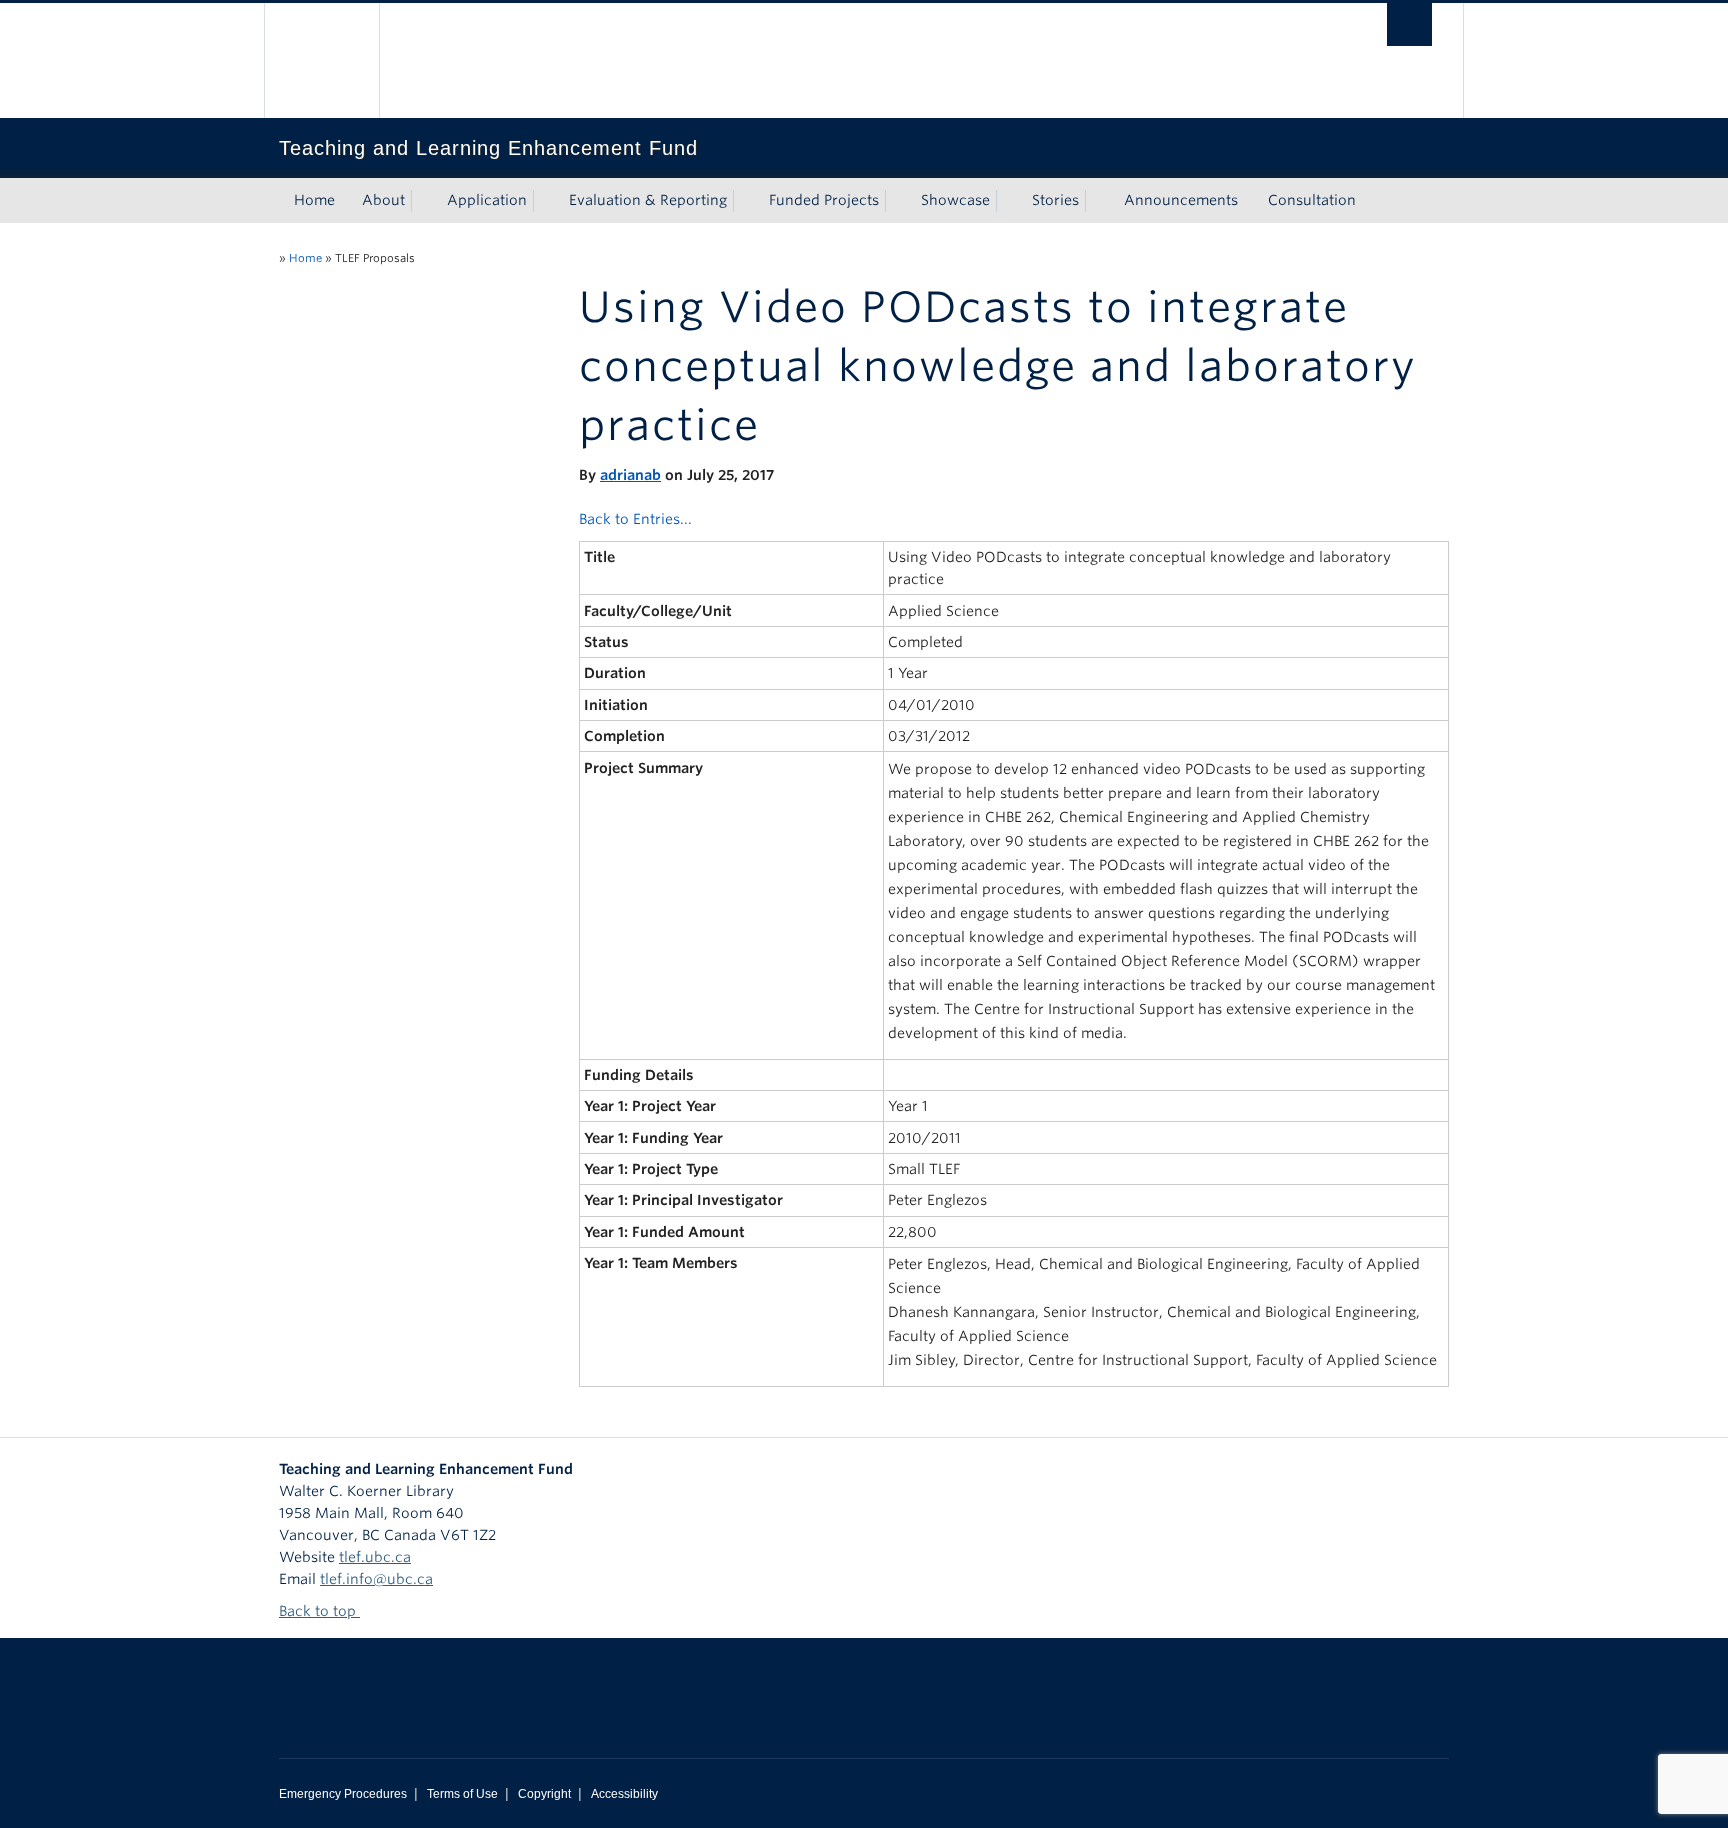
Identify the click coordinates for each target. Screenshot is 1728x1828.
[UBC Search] (1409, 24)
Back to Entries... (635, 519)
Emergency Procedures (343, 1794)
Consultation (1312, 200)
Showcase (955, 200)
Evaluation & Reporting (648, 200)
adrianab (630, 475)
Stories (1055, 200)
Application (487, 200)
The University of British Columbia (321, 60)
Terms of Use (462, 1794)
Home (314, 200)
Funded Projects (824, 200)
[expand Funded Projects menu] (897, 201)
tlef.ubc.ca (375, 1557)
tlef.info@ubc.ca (376, 1579)
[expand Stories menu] (1097, 201)
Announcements (1181, 200)
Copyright (544, 1794)
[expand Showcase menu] (1008, 201)
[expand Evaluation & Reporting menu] (745, 201)
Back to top (319, 1611)
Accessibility (624, 1794)
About (383, 200)
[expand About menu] (423, 201)
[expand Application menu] (545, 201)
